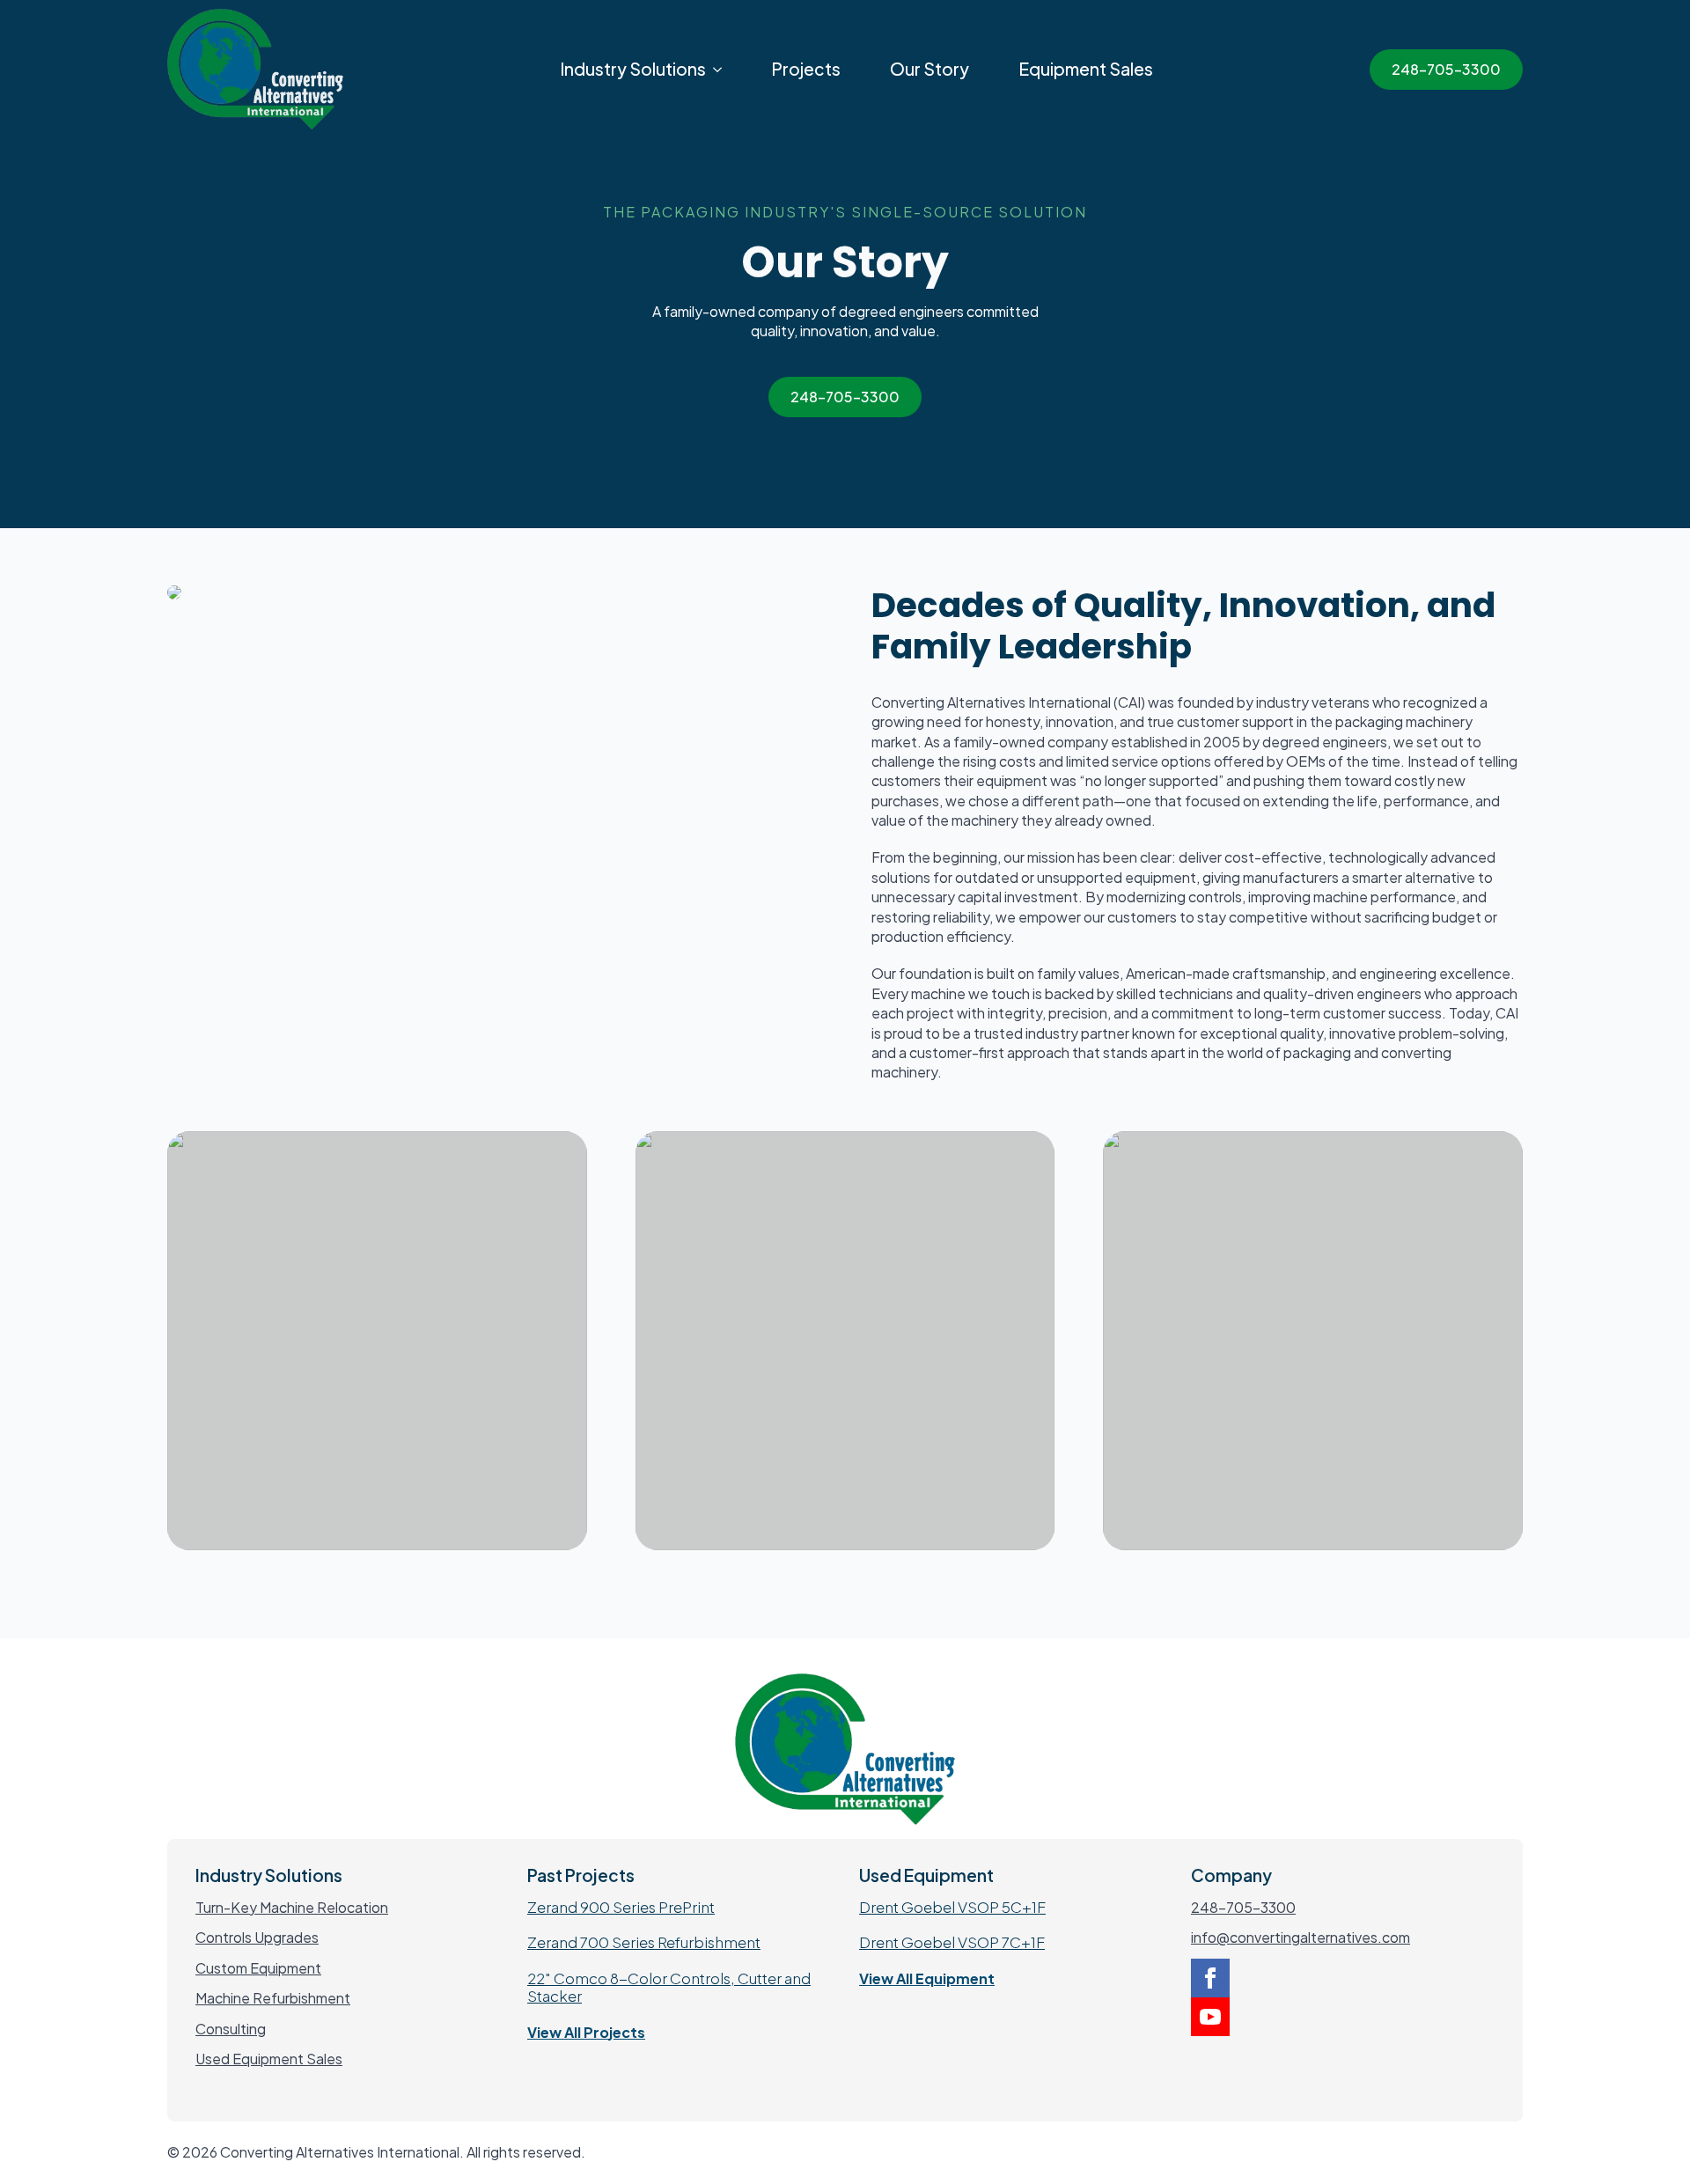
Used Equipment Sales (269, 2059)
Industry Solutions (633, 69)
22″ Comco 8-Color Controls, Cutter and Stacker (669, 1987)
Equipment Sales (1086, 69)
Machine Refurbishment (273, 1998)
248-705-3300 (1243, 1907)
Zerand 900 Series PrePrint (621, 1907)
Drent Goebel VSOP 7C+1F (952, 1942)
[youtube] (1210, 2017)
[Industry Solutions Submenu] (721, 69)
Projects (806, 69)
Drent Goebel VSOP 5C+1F (952, 1907)
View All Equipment (927, 1978)
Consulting (231, 2029)
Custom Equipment (258, 1968)
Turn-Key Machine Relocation (292, 1907)
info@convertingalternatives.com (1301, 1937)
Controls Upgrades (257, 1937)
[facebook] (1210, 1978)
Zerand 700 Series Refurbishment (644, 1942)
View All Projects (586, 2032)
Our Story (929, 69)
